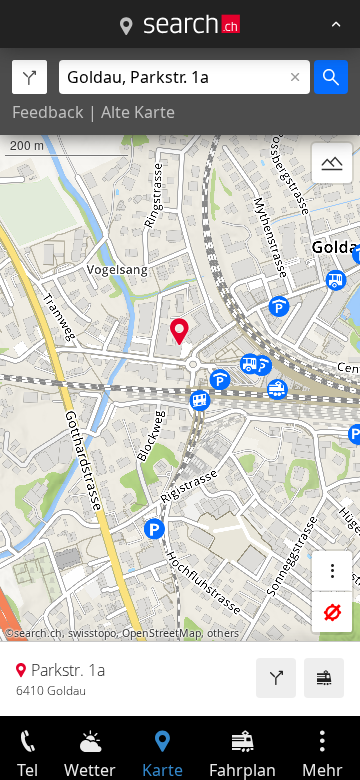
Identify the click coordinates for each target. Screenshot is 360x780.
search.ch (38, 633)
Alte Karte (138, 112)
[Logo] (192, 24)
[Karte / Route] (126, 27)
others (223, 633)
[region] (180, 382)
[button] (179, 331)
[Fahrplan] (324, 678)
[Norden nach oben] (332, 211)
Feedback (48, 112)
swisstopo (92, 633)
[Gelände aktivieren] (332, 163)
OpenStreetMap (161, 633)
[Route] (276, 678)
